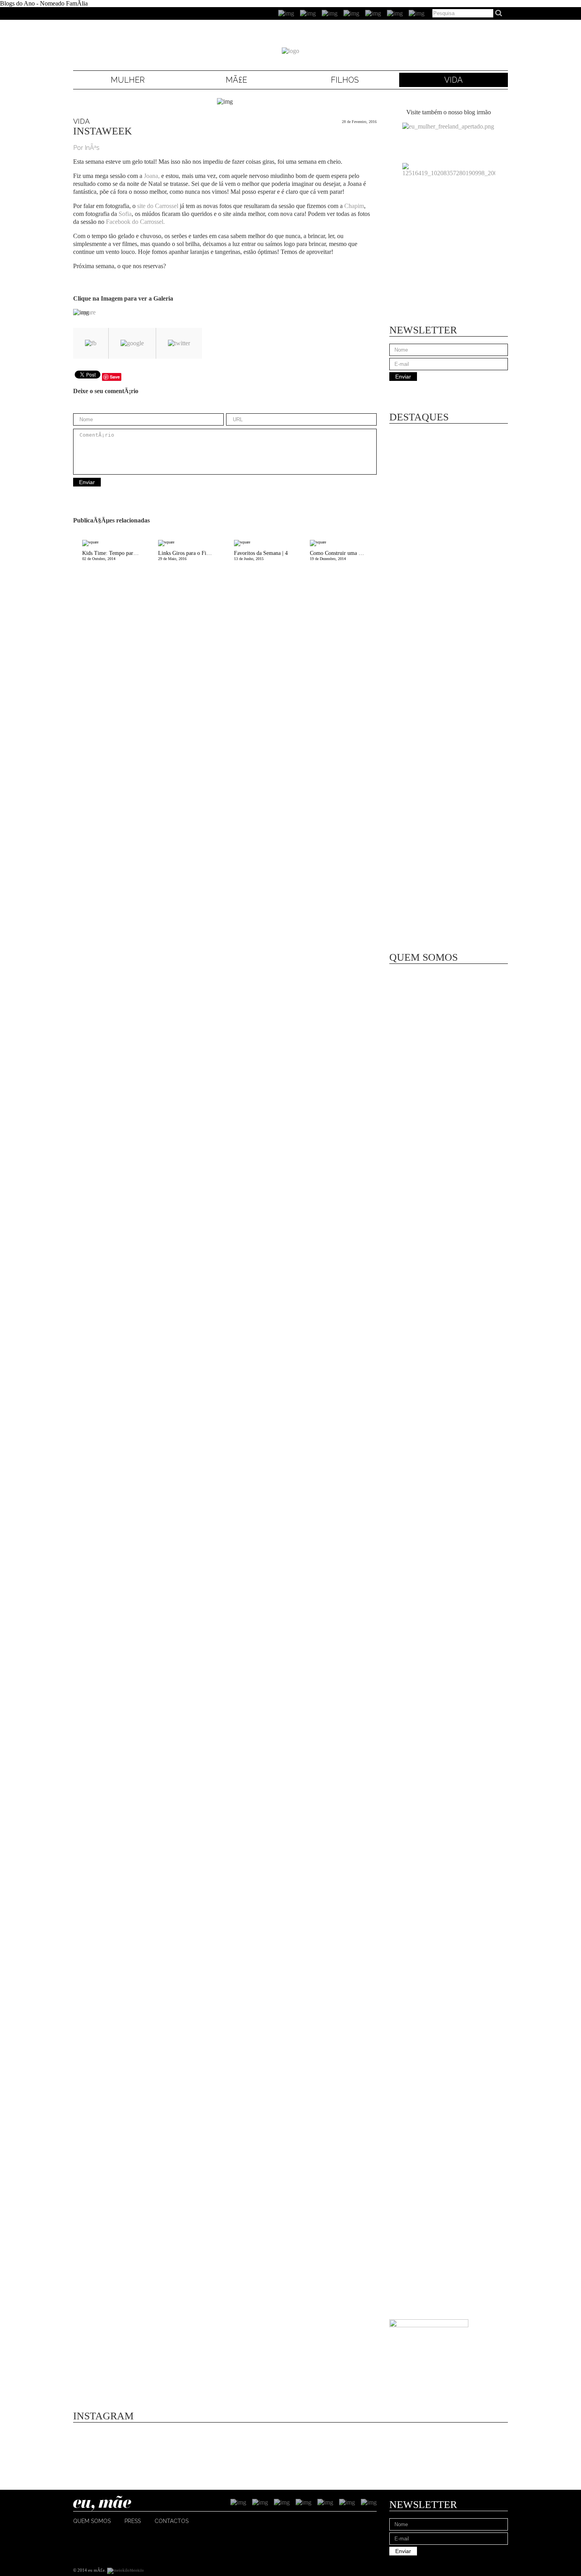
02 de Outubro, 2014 (116, 556)
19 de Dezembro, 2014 (343, 556)
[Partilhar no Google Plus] (132, 343)
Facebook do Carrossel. (135, 222)
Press (133, 2521)
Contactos (172, 2521)
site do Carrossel (158, 206)
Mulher (128, 80)
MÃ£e (236, 80)
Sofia (125, 214)
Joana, (152, 176)
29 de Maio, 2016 (191, 556)
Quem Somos (92, 2521)
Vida (454, 80)
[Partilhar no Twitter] (179, 343)
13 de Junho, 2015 (261, 556)
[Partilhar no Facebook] (91, 343)
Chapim (354, 206)
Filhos (345, 80)
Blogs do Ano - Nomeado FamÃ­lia (44, 3)
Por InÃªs (86, 148)
